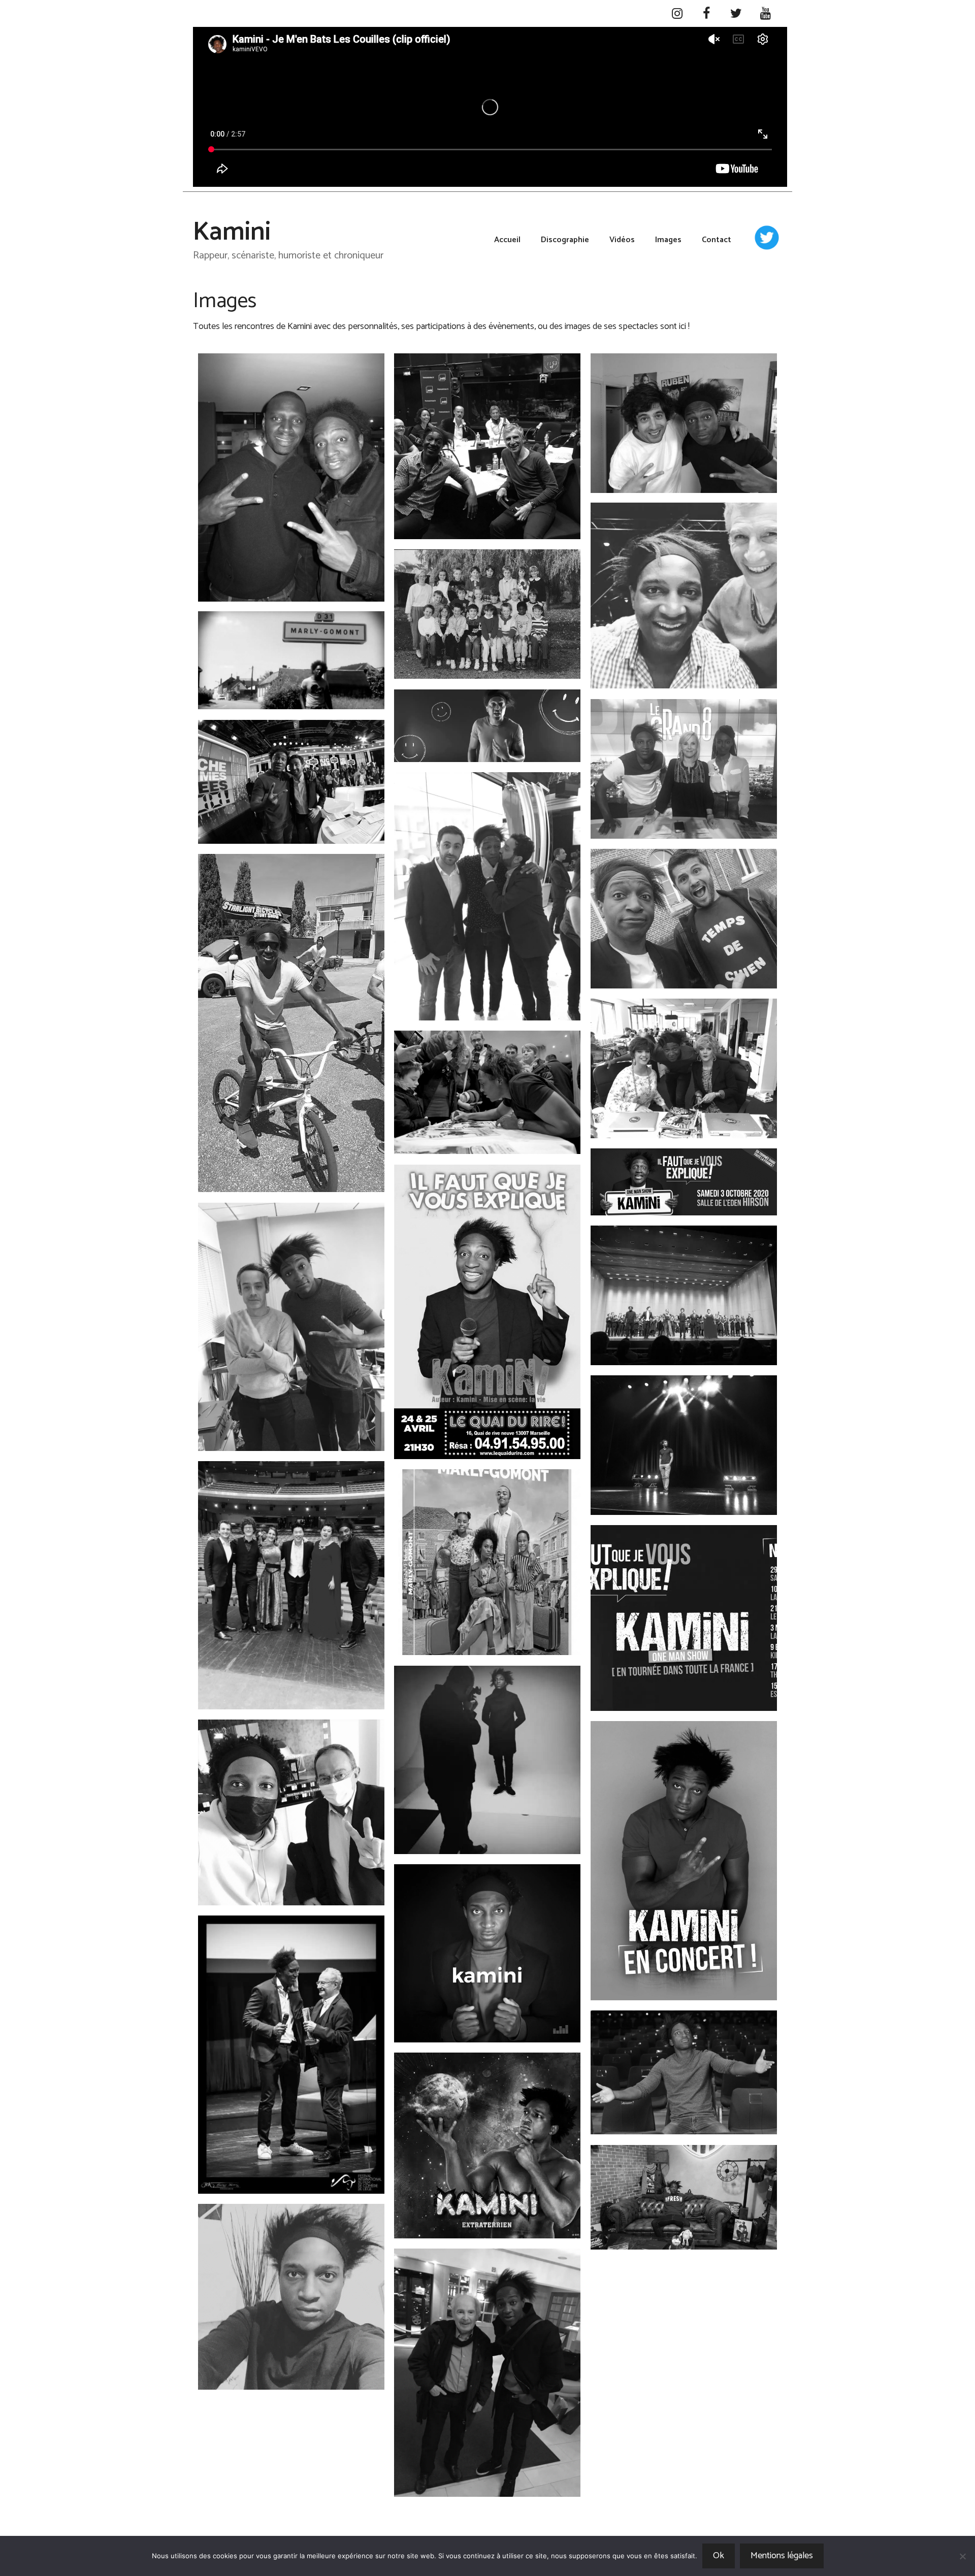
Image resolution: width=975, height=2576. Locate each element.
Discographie (565, 240)
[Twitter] (736, 14)
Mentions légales (782, 2556)
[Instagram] (677, 14)
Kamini (232, 233)
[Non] (962, 2556)
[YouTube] (765, 14)
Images (668, 240)
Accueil (507, 240)
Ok (719, 2556)
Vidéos (622, 240)
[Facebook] (706, 14)
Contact (717, 240)
